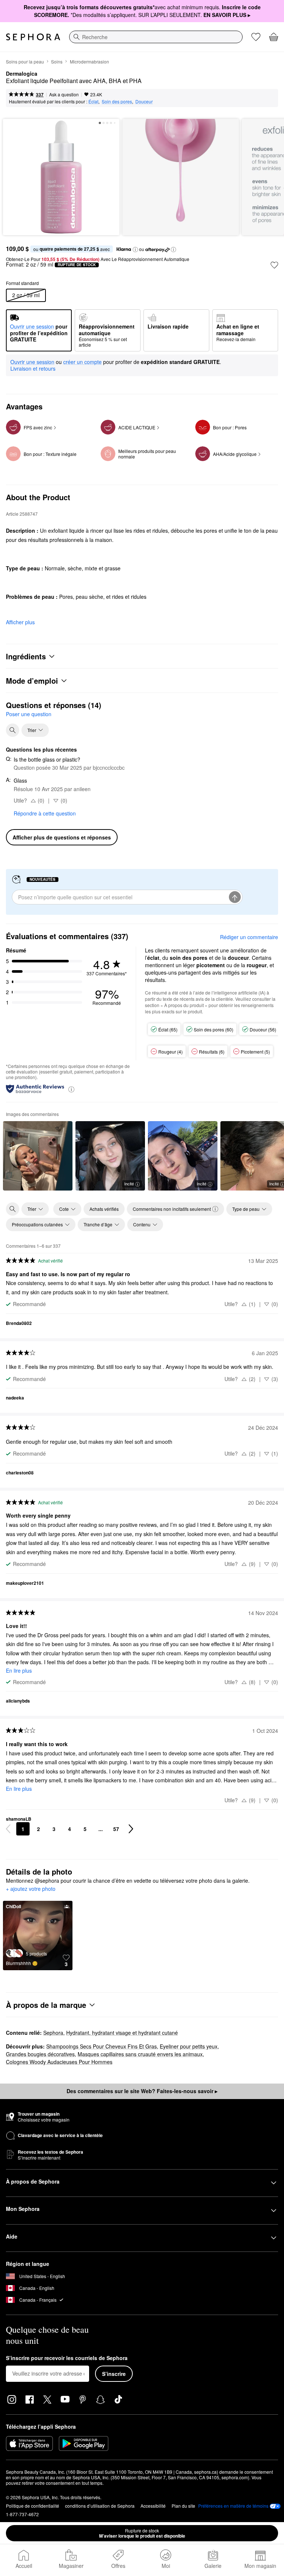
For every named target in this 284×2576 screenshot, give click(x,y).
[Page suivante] (131, 1829)
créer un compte (82, 362)
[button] (135, 250)
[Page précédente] (8, 1829)
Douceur (144, 101)
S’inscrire (114, 2374)
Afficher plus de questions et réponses (62, 837)
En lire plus (19, 1670)
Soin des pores (117, 101)
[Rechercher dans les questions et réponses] (13, 730)
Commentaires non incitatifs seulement (172, 1209)
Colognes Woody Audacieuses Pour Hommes (59, 2062)
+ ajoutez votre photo (31, 1889)
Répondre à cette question (45, 813)
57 (116, 1829)
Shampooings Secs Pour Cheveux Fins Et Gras (102, 2046)
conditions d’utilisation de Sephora (100, 2506)
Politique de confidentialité (33, 2506)
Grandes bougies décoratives (40, 2054)
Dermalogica (22, 74)
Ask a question (64, 94)
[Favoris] (256, 37)
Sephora (53, 2033)
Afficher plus (20, 622)
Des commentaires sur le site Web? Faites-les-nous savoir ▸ (142, 2091)
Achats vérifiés (104, 1209)
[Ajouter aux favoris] (274, 265)
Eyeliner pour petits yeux (189, 2046)
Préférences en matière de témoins (233, 2506)
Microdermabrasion (89, 61)
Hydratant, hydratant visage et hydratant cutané (122, 2033)
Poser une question (29, 714)
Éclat (93, 101)
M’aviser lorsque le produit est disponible (142, 2533)
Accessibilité (153, 2506)
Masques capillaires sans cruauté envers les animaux (140, 2054)
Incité (129, 1184)
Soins (57, 61)
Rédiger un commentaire (249, 937)
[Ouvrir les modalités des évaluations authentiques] (71, 1089)
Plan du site (183, 2506)
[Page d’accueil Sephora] (33, 37)
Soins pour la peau (25, 61)
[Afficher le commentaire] (38, 1156)
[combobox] (156, 37)
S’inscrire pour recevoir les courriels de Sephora (67, 2358)
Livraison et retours (33, 368)
